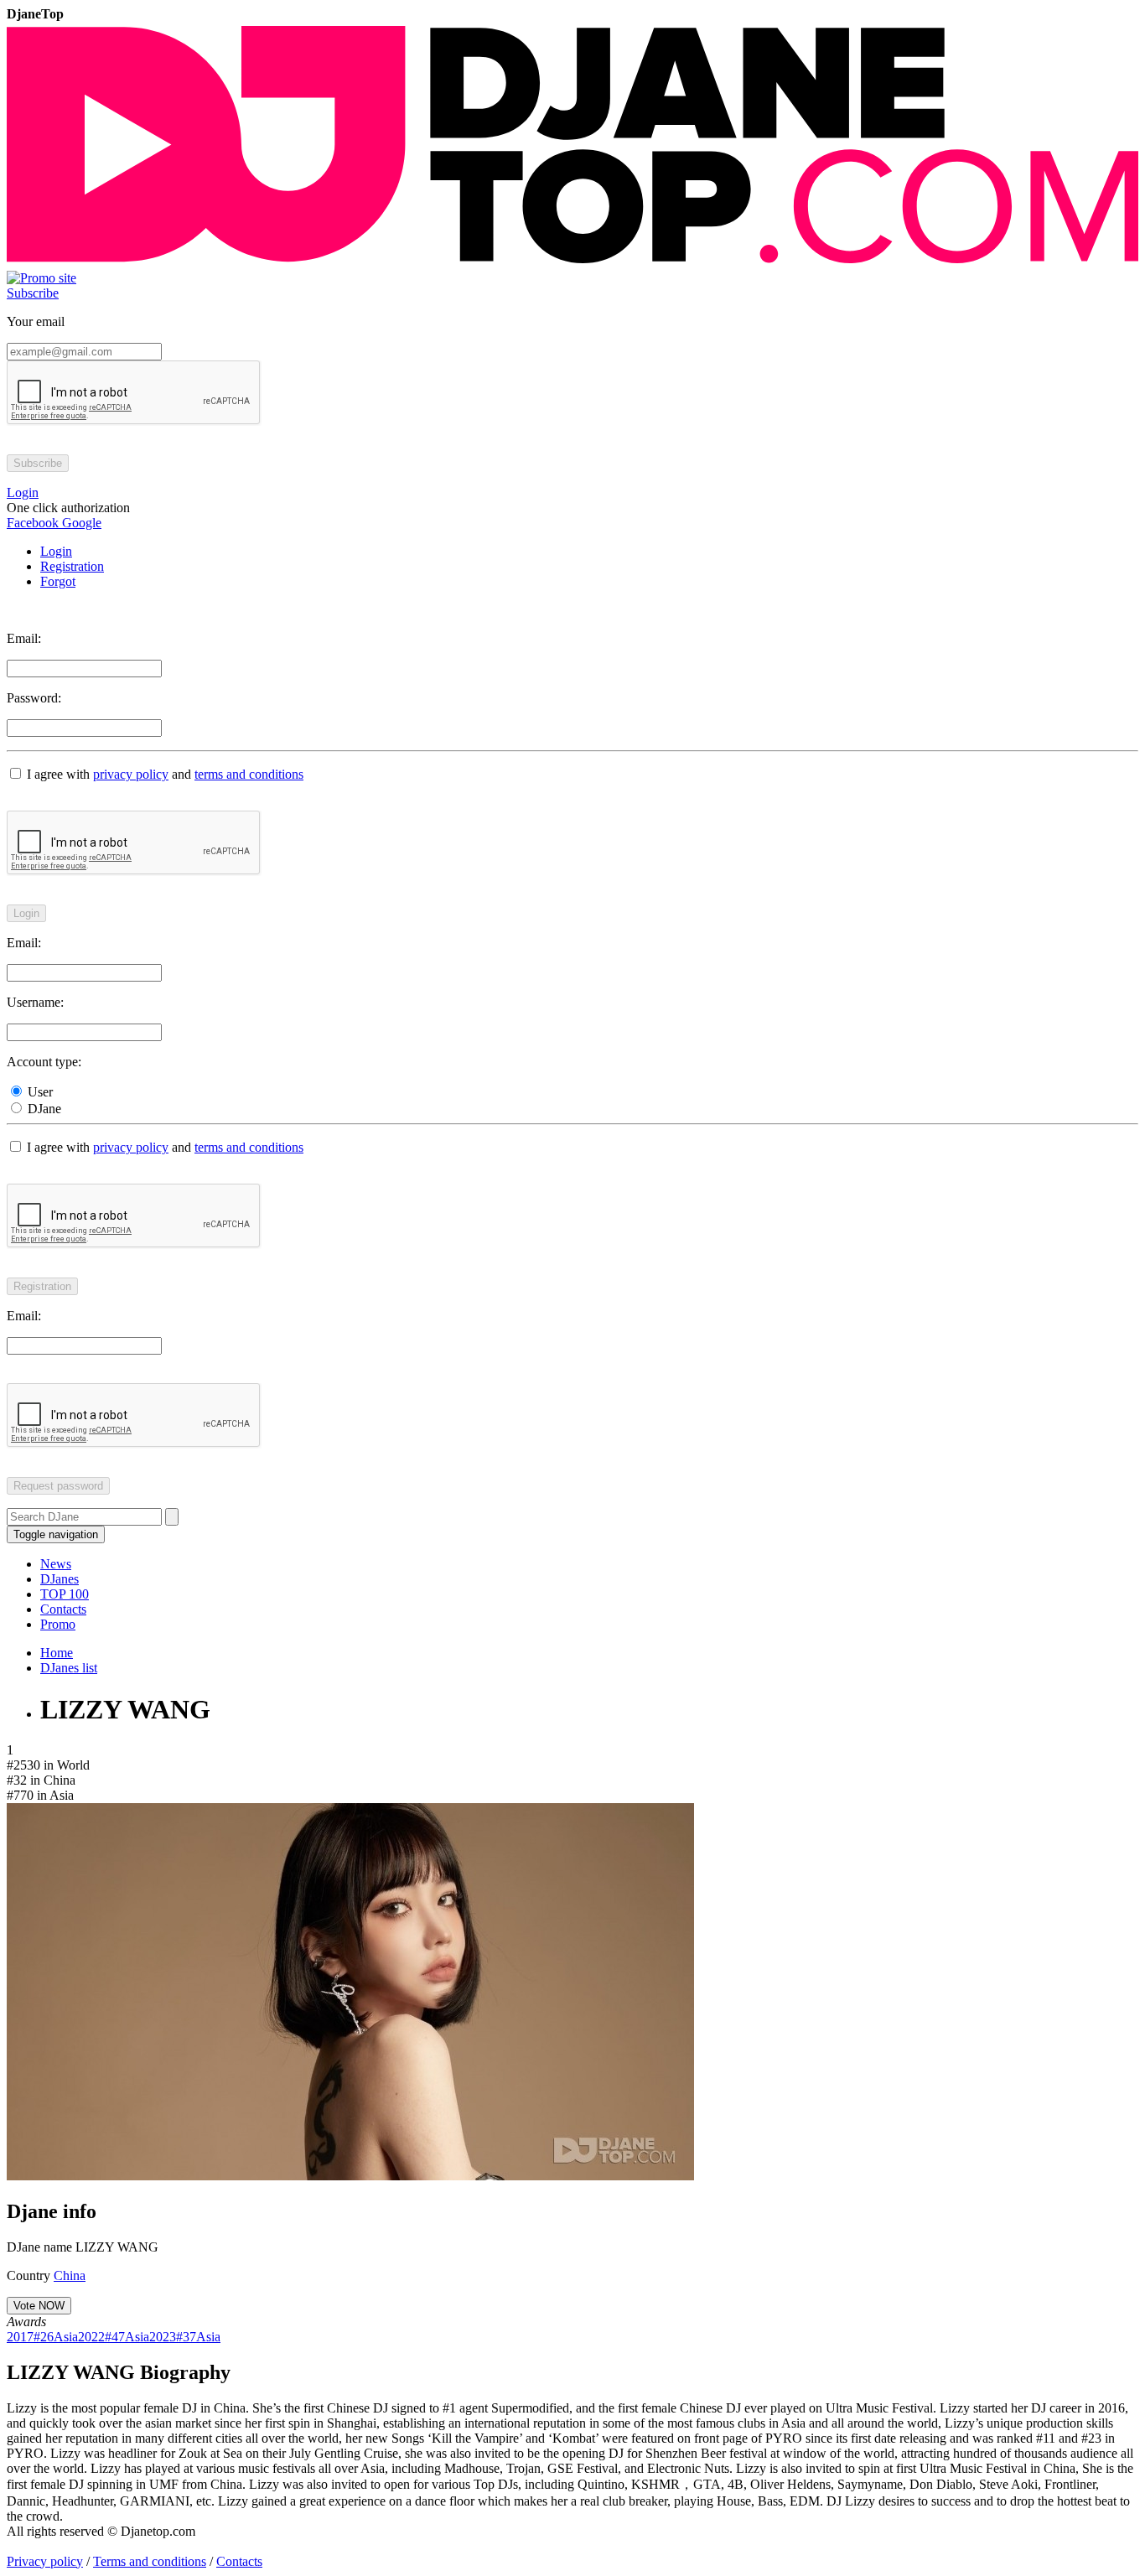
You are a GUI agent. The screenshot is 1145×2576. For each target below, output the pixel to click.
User (39, 1092)
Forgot (58, 581)
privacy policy (131, 774)
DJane (43, 1109)
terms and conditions (249, 774)
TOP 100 (65, 1594)
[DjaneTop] (572, 263)
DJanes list (69, 1668)
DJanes (60, 1579)
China (70, 2275)
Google (80, 523)
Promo (58, 1624)
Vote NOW (39, 2306)
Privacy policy (45, 2561)
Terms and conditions (150, 2561)
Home (57, 1653)
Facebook (33, 523)
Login (56, 551)
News (56, 1564)
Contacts (63, 1609)
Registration (72, 566)
